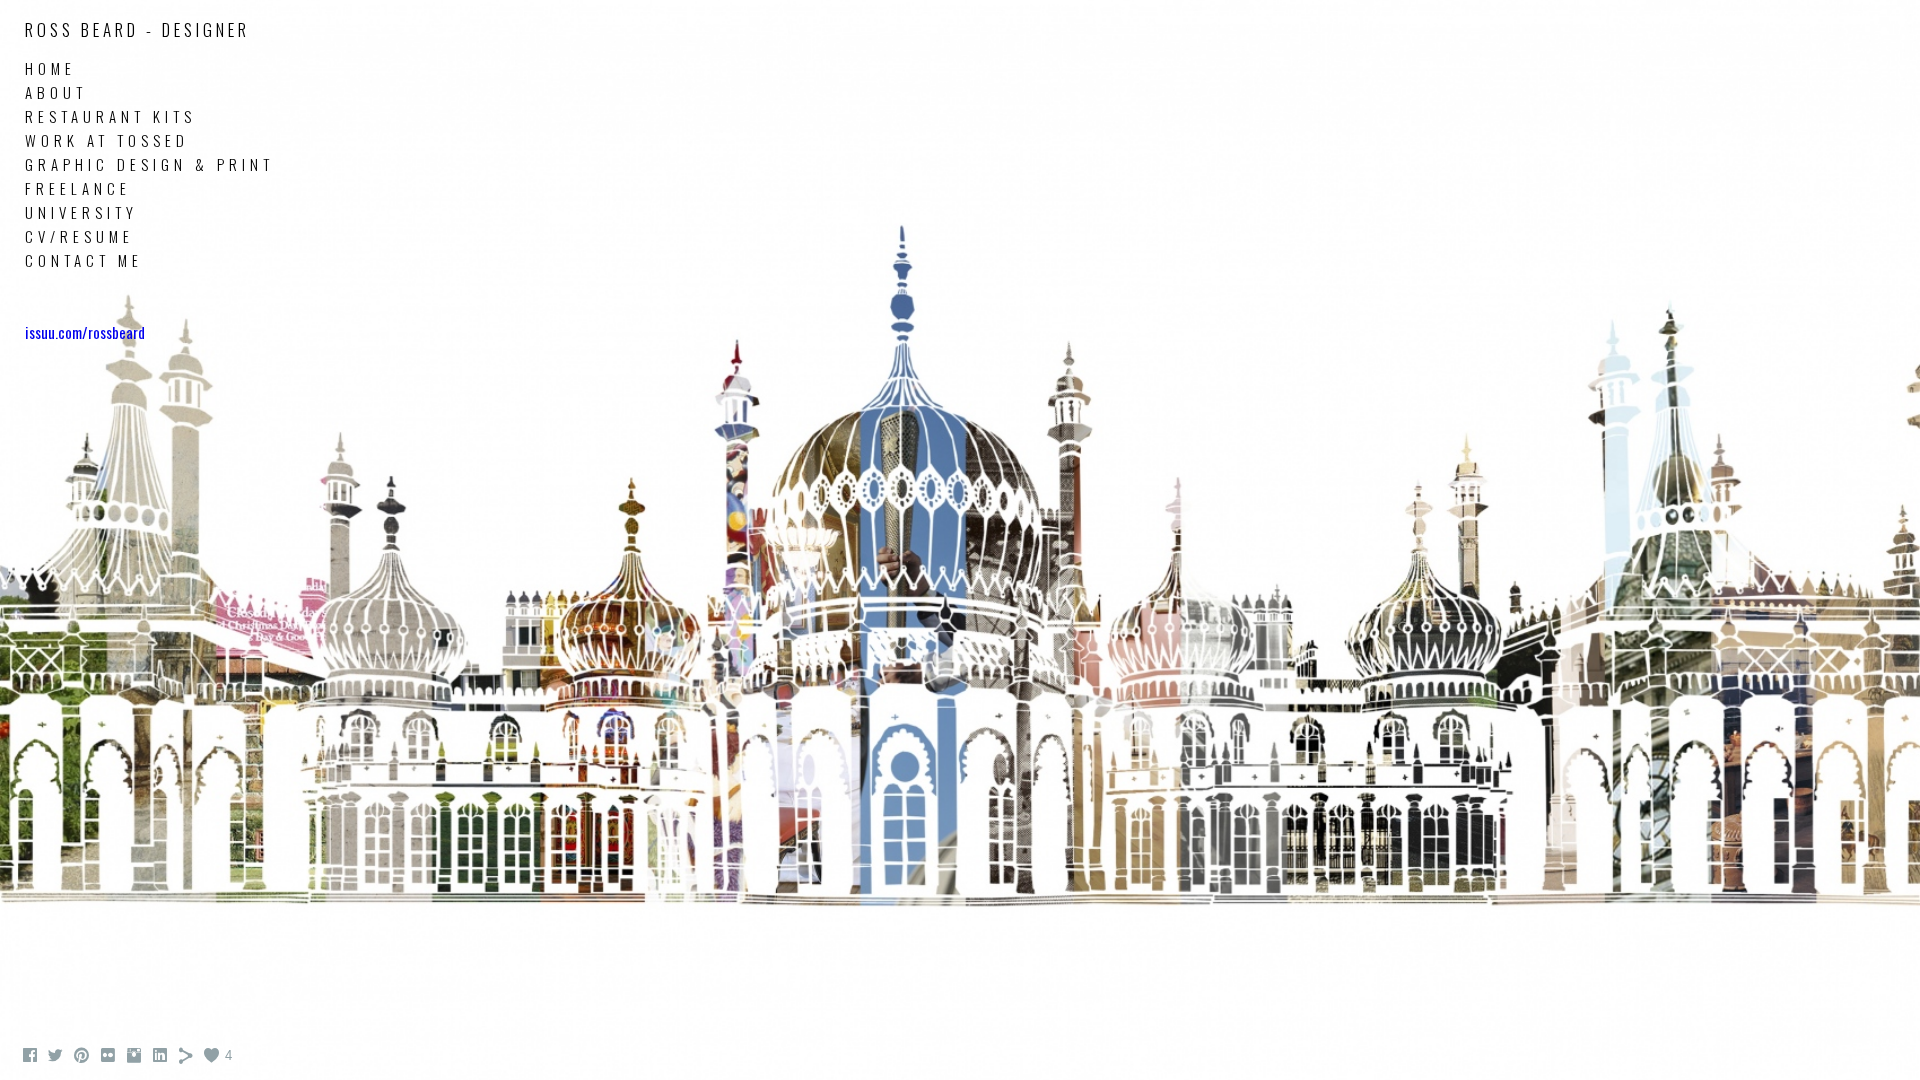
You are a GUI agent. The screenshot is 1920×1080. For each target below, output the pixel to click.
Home (50, 68)
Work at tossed (107, 140)
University (81, 212)
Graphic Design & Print (149, 164)
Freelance (78, 188)
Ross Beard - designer (137, 29)
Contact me (84, 260)
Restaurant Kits (110, 116)
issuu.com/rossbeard (85, 332)
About (56, 92)
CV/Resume (79, 236)
